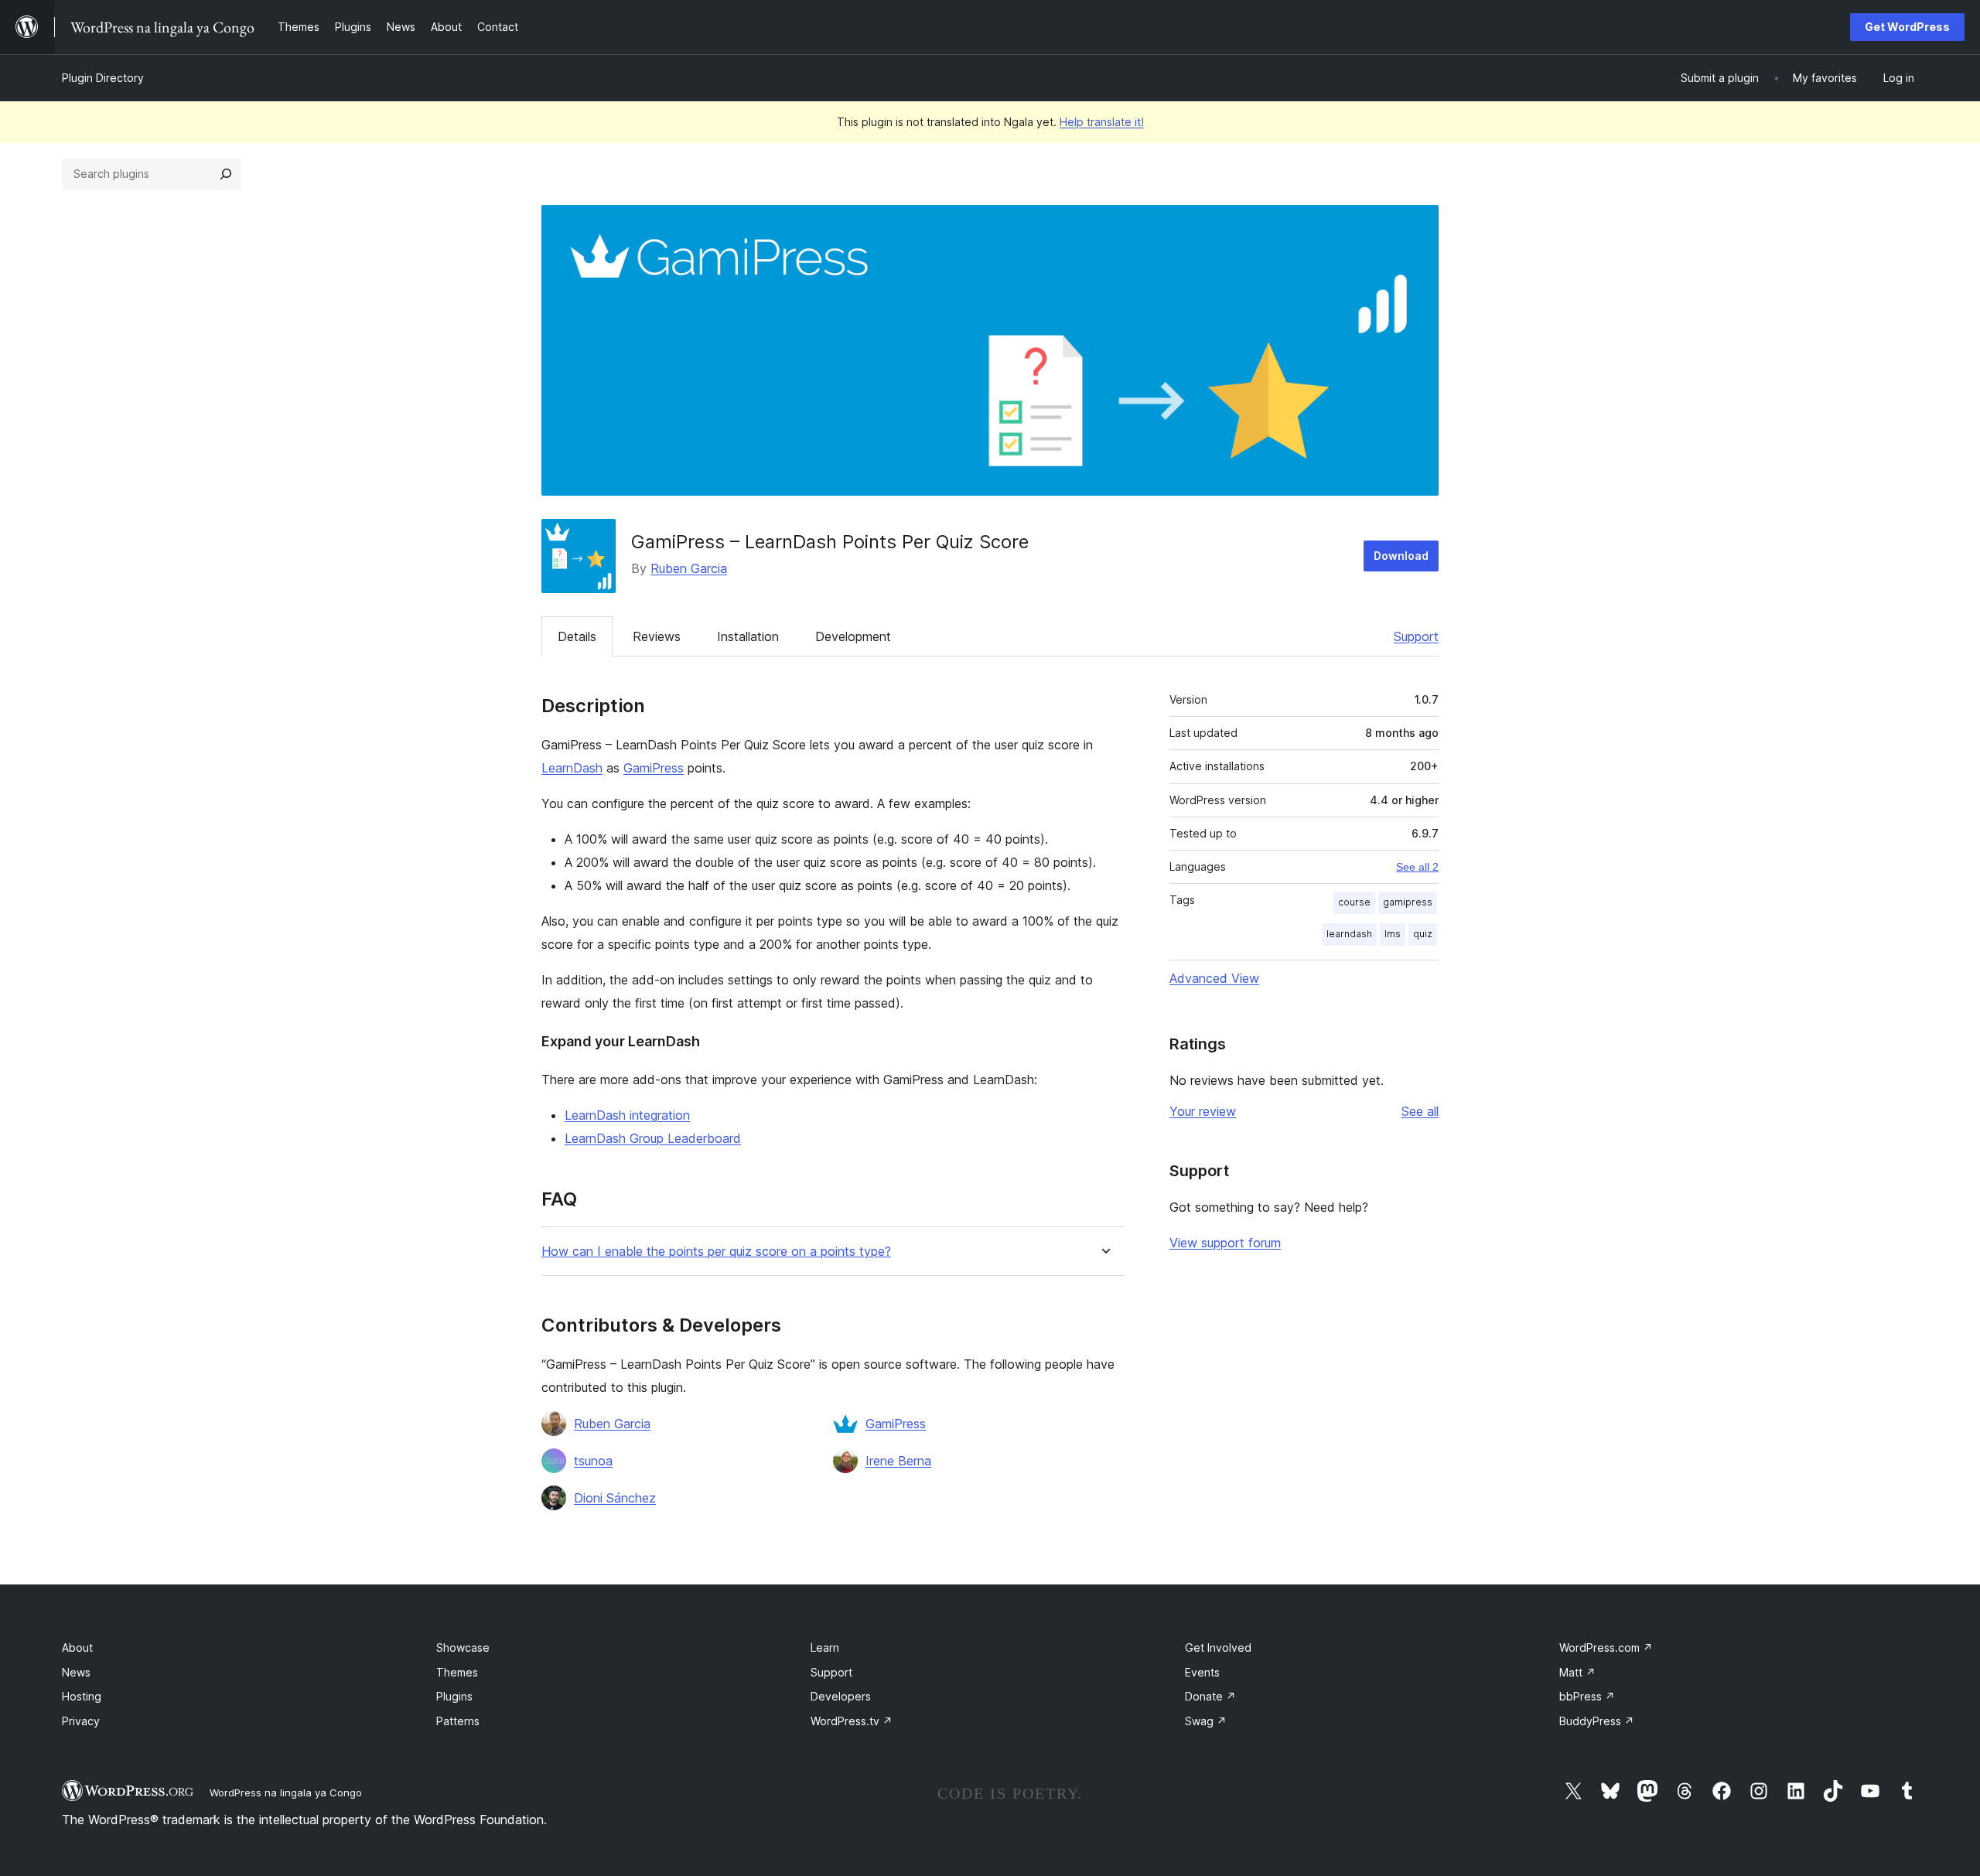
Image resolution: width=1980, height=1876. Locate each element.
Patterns (458, 1721)
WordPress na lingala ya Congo (286, 1792)
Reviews (657, 636)
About (77, 1647)
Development (853, 636)
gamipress (1408, 902)
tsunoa (593, 1461)
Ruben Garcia (689, 568)
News (76, 1672)
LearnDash (572, 768)
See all (1420, 1111)
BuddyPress (1597, 1721)
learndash (1349, 934)
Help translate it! (1102, 122)
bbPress (1587, 1696)
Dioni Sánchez (615, 1498)
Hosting (82, 1696)
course (1354, 902)
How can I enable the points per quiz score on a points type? (716, 1252)
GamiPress (654, 768)
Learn (825, 1647)
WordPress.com (1606, 1647)
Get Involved (1218, 1647)
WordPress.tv (852, 1721)
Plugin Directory (103, 78)
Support (1416, 636)
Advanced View (1214, 978)
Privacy (81, 1721)
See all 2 (1417, 867)
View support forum (1225, 1243)
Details (577, 636)
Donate (1210, 1696)
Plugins (454, 1696)
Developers (841, 1696)
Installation (748, 636)
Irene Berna (898, 1461)
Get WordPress (1907, 27)
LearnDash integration (627, 1115)
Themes (457, 1672)
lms (1393, 934)
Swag (1206, 1721)
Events (1202, 1672)
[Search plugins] (226, 174)
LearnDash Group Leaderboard (653, 1138)
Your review (1203, 1111)
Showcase (463, 1647)
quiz (1423, 934)
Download (1401, 556)
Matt (1577, 1672)
